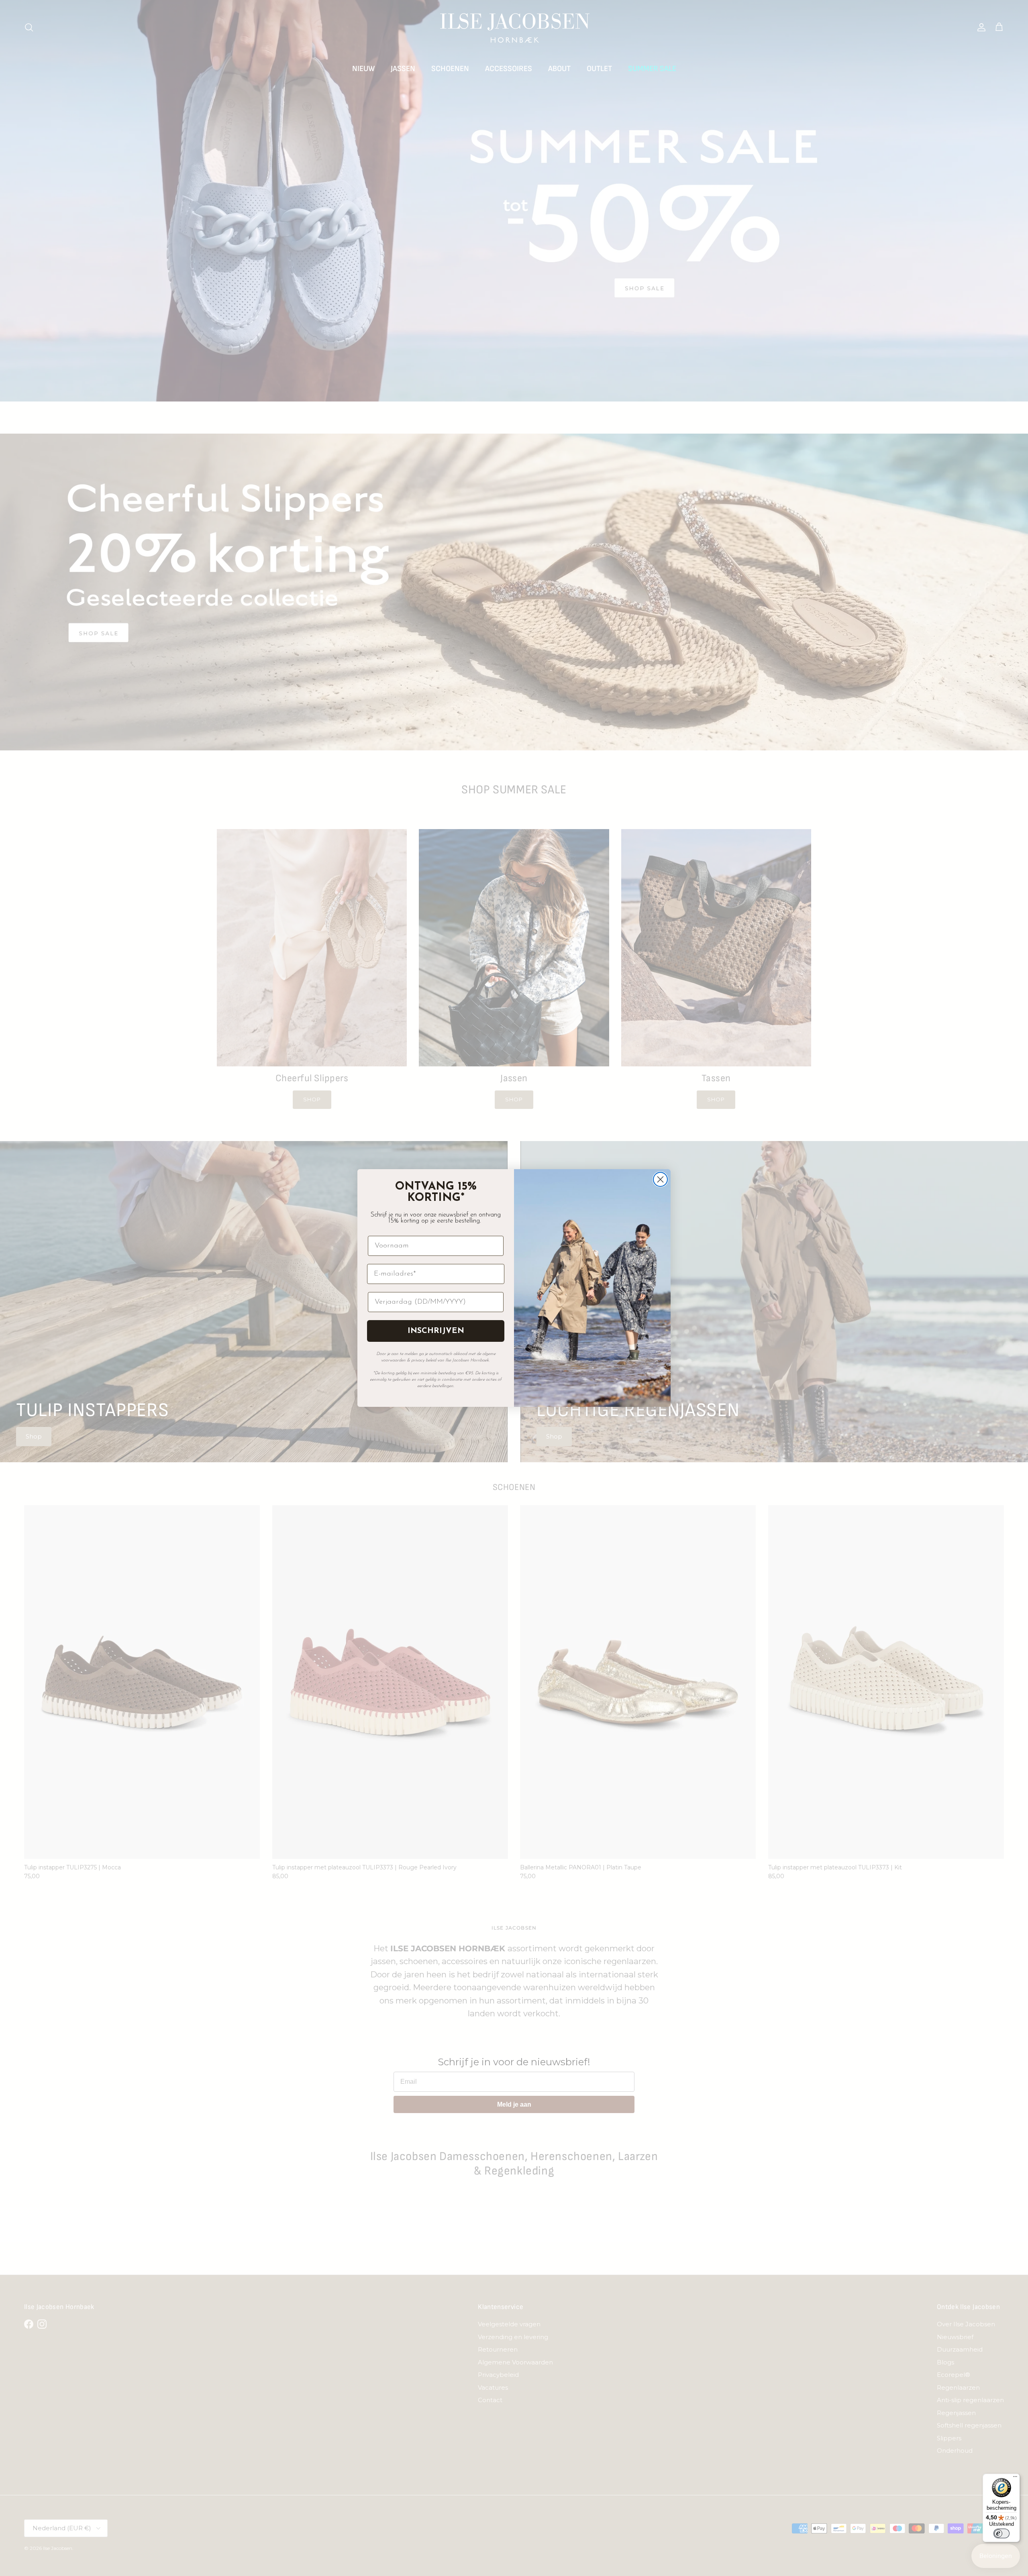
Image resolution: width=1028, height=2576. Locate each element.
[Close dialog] (660, 1179)
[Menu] (1015, 2478)
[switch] (1001, 2533)
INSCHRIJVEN (436, 1331)
